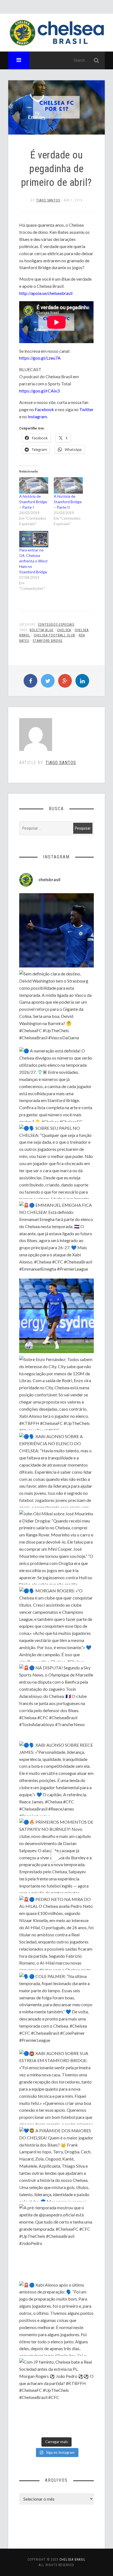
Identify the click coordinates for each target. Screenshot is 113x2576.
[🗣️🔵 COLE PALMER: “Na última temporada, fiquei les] (56, 2010)
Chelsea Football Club (54, 635)
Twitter (86, 409)
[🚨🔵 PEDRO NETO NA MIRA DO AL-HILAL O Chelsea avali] (56, 1933)
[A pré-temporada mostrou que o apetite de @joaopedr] (56, 2241)
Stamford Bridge (48, 641)
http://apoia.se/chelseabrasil (46, 293)
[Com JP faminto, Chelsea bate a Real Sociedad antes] (56, 2396)
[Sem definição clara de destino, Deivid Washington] (56, 1007)
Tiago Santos (48, 200)
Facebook (44, 409)
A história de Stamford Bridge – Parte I (33, 502)
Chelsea (64, 630)
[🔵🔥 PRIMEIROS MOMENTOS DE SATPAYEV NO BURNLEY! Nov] (56, 1856)
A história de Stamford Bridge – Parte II (68, 502)
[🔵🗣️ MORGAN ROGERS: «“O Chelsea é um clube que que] (56, 1624)
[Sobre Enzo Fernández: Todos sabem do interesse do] (56, 1393)
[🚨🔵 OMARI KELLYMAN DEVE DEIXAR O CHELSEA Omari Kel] (56, 1316)
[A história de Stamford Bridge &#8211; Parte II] (68, 485)
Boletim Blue (42, 630)
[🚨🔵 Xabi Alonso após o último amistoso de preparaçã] (56, 2319)
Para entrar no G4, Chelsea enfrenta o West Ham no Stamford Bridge (33, 561)
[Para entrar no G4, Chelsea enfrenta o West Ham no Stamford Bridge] (34, 539)
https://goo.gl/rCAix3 (39, 391)
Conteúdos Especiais (56, 625)
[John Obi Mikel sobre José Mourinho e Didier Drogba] (56, 1547)
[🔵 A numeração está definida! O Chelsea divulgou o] (56, 1084)
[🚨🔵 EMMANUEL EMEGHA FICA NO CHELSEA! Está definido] (56, 1239)
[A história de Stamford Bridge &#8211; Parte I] (34, 485)
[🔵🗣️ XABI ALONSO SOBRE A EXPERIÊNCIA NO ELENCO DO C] (56, 1470)
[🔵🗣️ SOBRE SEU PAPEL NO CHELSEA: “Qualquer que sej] (56, 1162)
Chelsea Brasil (73, 2560)
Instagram (37, 416)
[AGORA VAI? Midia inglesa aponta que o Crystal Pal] (56, 930)
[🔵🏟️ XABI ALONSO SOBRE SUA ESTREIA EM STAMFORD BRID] (56, 2087)
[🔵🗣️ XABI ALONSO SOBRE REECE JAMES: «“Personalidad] (56, 1779)
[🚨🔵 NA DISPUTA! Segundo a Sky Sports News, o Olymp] (56, 1701)
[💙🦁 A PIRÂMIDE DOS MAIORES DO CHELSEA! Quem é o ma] (56, 2164)
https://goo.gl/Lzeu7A (40, 358)
